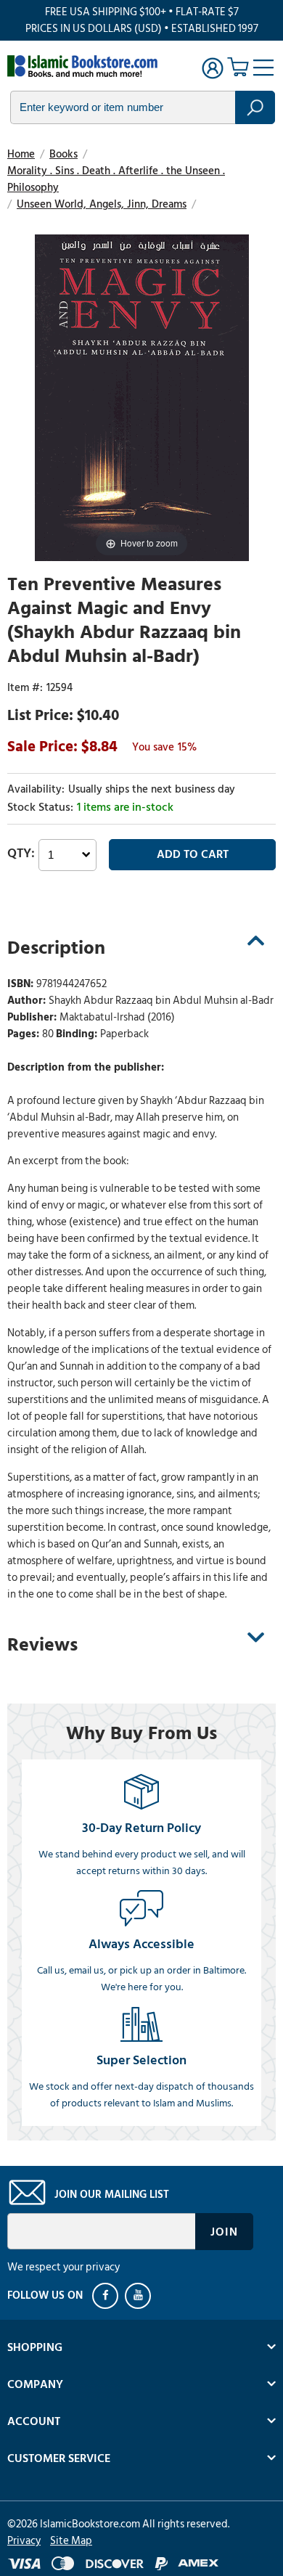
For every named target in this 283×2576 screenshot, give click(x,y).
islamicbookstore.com (86, 66)
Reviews (42, 1645)
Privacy (24, 2541)
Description (56, 948)
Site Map (71, 2541)
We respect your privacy (63, 2267)
